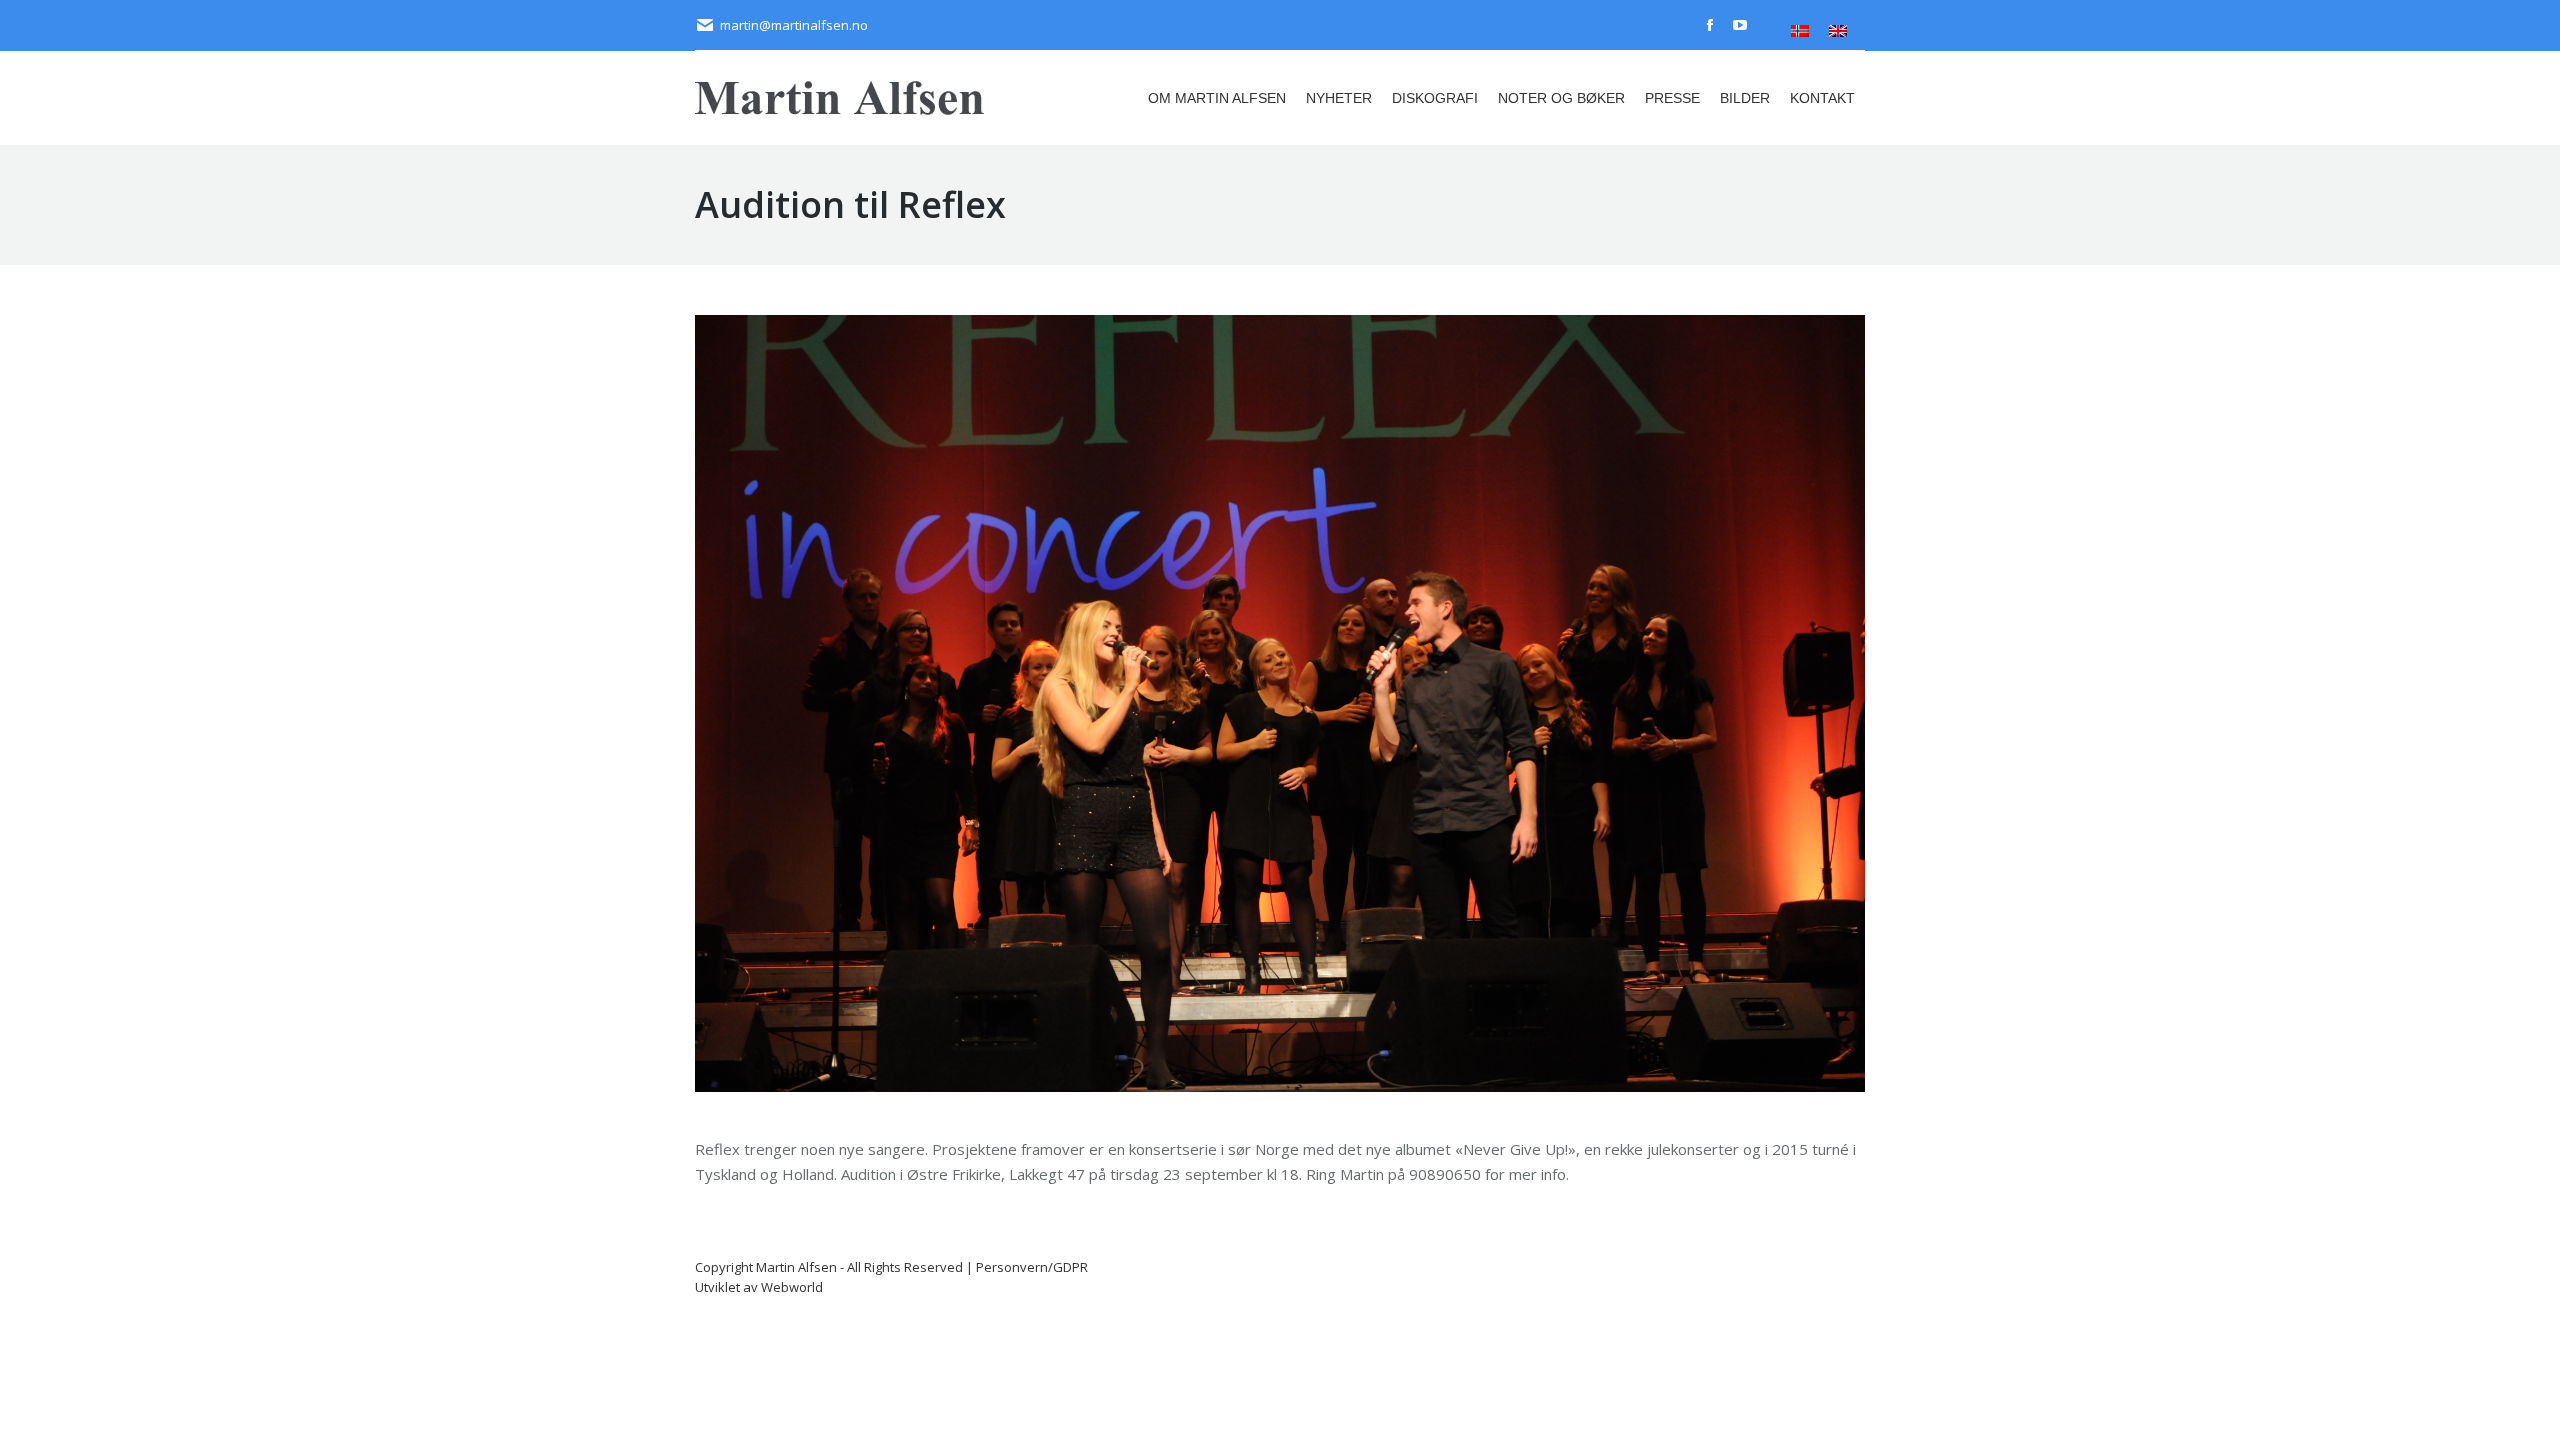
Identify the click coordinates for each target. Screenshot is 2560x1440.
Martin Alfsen (796, 1267)
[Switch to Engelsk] (1838, 30)
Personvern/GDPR (1032, 1267)
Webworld (792, 1287)
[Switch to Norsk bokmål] (1800, 30)
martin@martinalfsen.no (794, 25)
